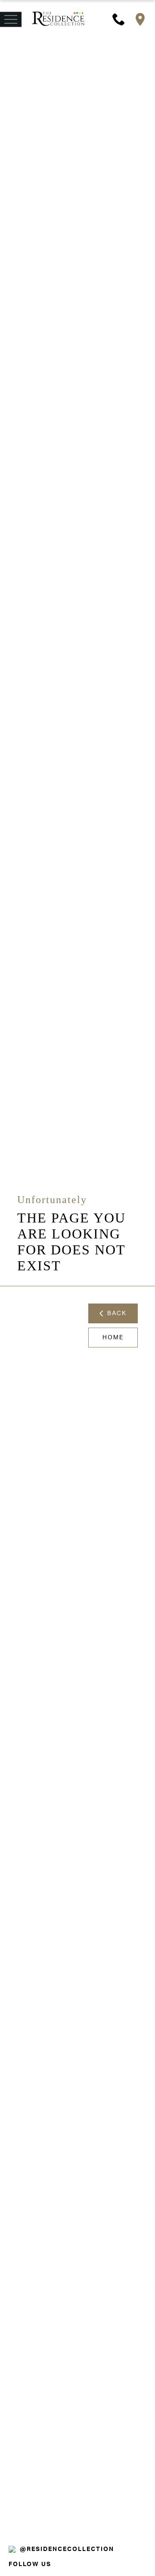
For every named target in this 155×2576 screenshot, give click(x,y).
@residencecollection (67, 2549)
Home (113, 1338)
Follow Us (30, 2564)
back (115, 1313)
